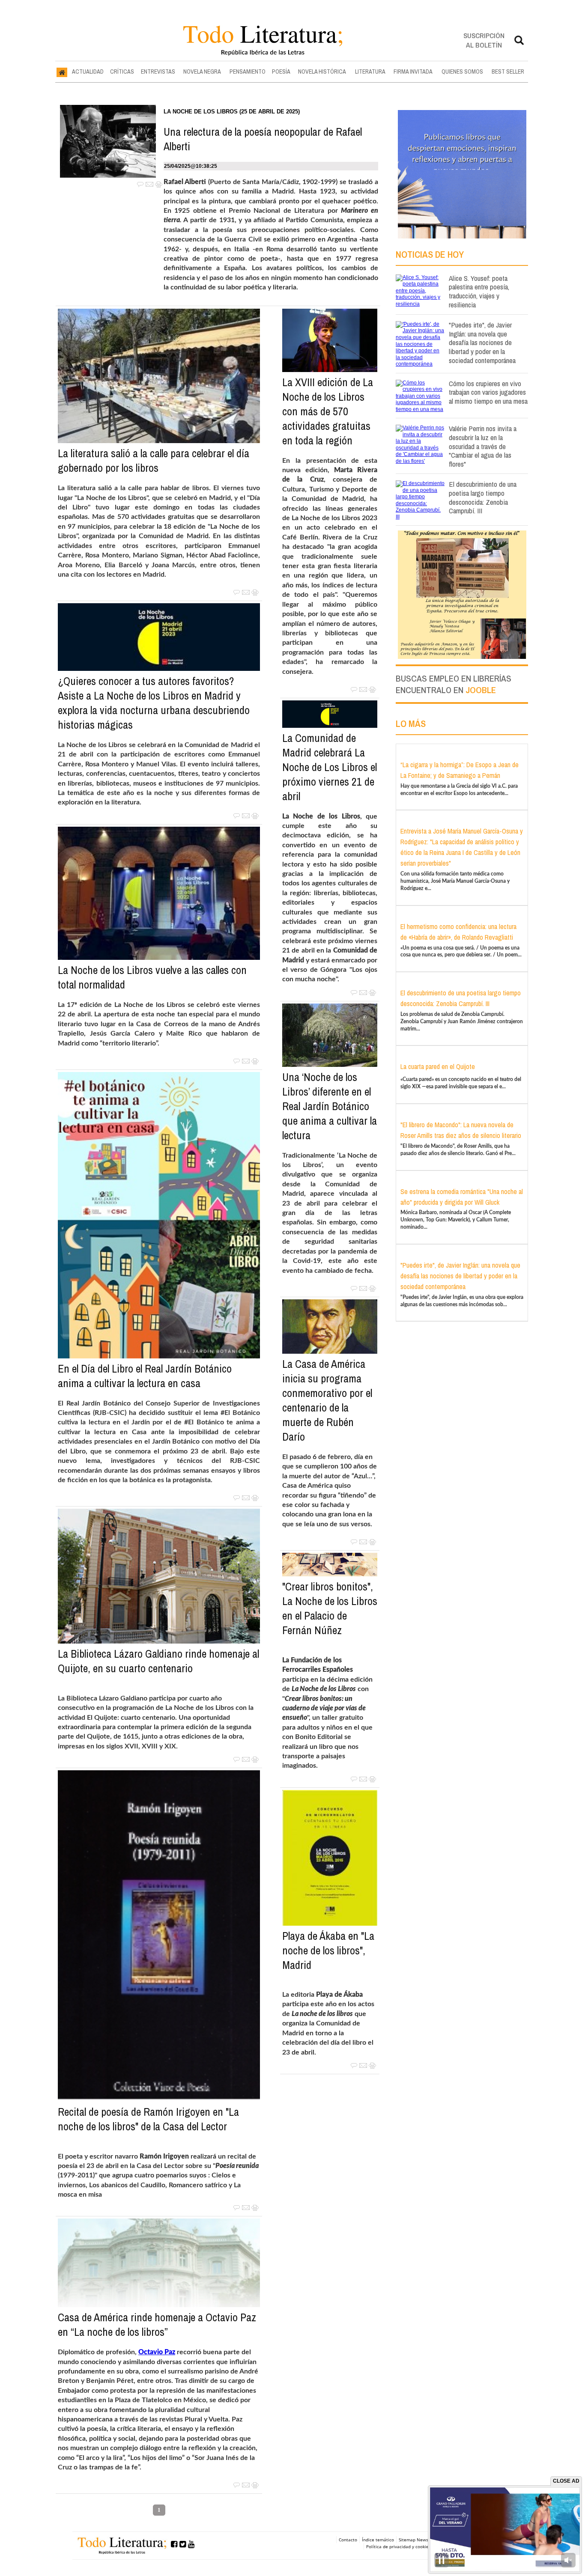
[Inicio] (62, 72)
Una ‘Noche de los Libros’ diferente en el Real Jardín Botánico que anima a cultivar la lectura (330, 1106)
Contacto (348, 2540)
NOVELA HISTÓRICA (322, 71)
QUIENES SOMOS (462, 71)
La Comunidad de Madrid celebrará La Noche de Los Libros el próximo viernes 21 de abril (330, 767)
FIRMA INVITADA (413, 71)
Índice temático (378, 2540)
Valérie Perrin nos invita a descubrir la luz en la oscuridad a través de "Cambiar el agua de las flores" (483, 446)
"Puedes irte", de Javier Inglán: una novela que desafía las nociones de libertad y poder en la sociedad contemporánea (482, 342)
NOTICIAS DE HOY (430, 254)
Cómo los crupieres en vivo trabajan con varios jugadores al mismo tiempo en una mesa (488, 392)
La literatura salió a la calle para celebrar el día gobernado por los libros (154, 461)
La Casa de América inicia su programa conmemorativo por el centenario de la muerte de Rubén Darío (327, 1400)
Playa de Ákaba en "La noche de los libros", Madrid (328, 1951)
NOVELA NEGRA (202, 71)
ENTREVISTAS (158, 71)
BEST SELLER (508, 71)
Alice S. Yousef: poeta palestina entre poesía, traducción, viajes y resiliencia (479, 291)
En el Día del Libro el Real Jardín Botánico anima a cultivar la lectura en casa (145, 1376)
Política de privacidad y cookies (398, 2546)
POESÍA (281, 71)
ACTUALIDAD (88, 71)
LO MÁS (411, 724)
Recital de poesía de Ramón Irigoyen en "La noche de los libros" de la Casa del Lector (148, 2119)
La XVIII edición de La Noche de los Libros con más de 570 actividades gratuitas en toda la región (328, 411)
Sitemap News (413, 2540)
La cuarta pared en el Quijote (438, 1066)
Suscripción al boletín (484, 40)
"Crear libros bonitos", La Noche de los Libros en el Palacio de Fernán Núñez (330, 1608)
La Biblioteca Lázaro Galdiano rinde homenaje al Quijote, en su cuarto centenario (158, 1661)
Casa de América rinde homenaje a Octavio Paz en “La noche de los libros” (157, 2325)
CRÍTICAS (122, 71)
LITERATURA (370, 71)
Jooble (481, 690)
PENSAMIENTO (248, 71)
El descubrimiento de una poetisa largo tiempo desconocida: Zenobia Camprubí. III (483, 497)
